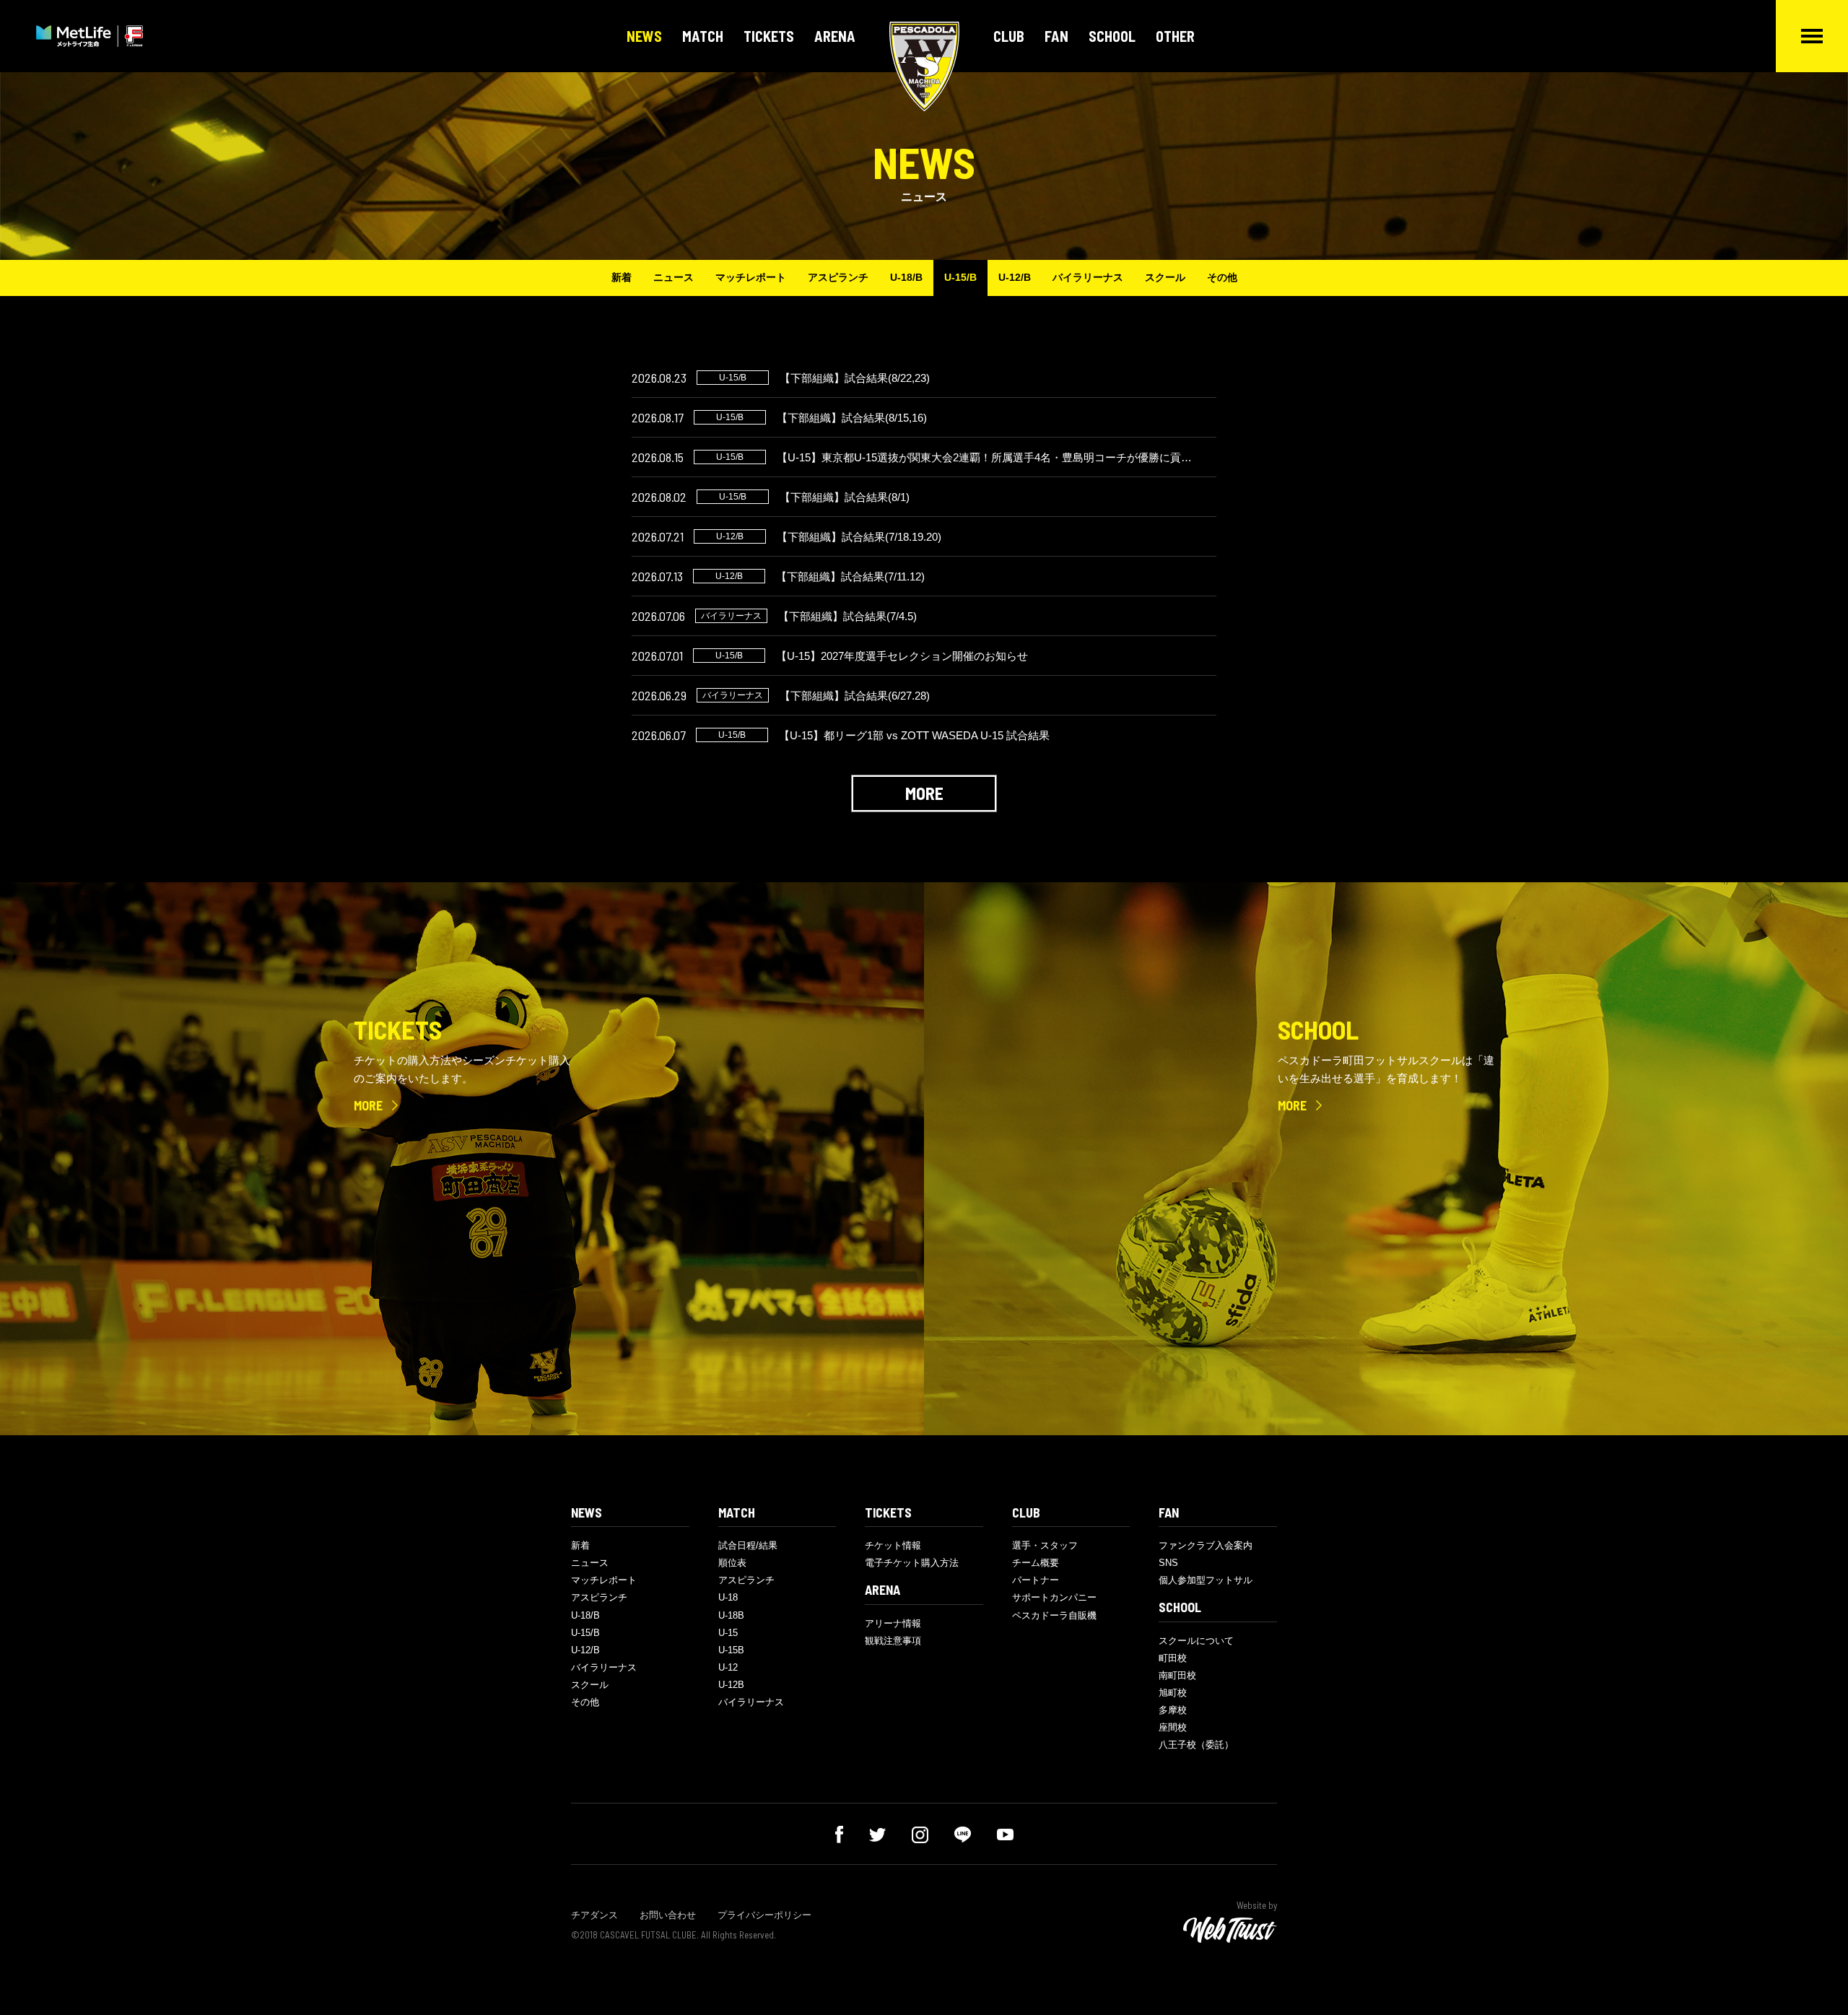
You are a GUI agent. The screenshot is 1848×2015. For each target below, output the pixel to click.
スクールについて (1196, 1641)
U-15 (728, 1633)
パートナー (1036, 1580)
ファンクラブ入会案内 (1206, 1545)
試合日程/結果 (748, 1545)
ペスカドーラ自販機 (1054, 1615)
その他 (1222, 277)
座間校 (1173, 1727)
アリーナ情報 (893, 1623)
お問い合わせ (668, 1915)
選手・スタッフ (1045, 1545)
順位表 (732, 1563)
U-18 (728, 1597)
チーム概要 (1036, 1563)
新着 (622, 277)
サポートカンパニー (1054, 1597)
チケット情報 (893, 1545)
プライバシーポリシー (764, 1915)
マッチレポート (751, 277)
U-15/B (960, 277)
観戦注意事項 (893, 1641)
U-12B (731, 1685)
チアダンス (594, 1915)
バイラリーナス (1088, 277)
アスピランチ (838, 277)
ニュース (674, 277)
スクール (1165, 277)
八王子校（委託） (1196, 1745)
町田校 (1173, 1658)
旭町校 (1173, 1693)
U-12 (728, 1667)
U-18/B (906, 277)
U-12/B (1015, 277)
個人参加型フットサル (1206, 1580)
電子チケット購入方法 (912, 1563)
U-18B (731, 1615)
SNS (1168, 1563)
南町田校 (1177, 1675)
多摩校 (1173, 1710)
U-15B (731, 1650)
